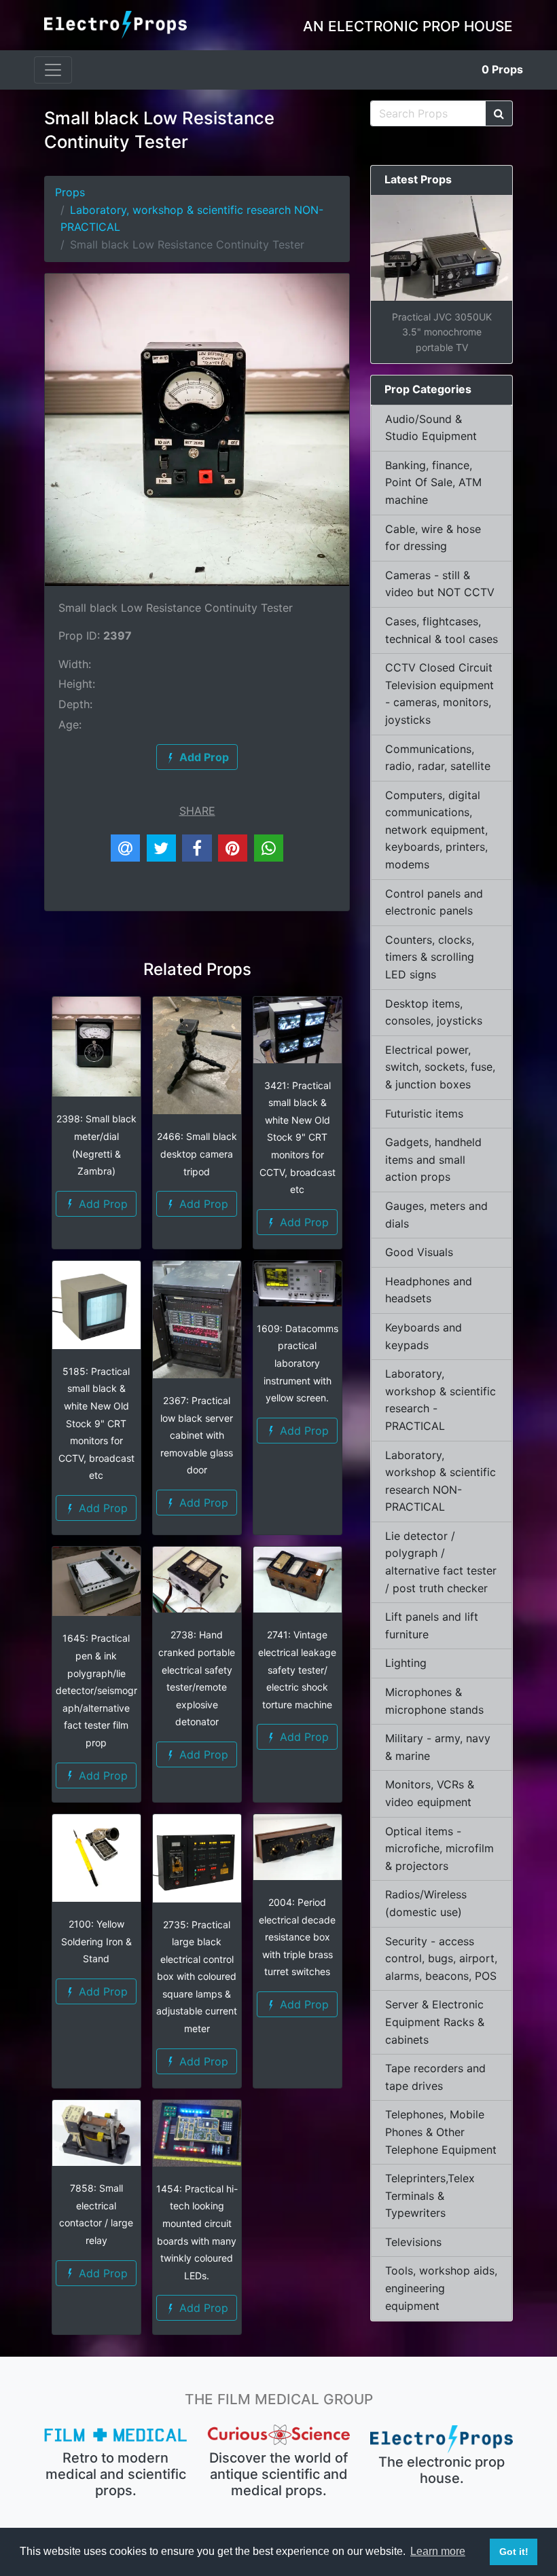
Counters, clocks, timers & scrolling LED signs (430, 957)
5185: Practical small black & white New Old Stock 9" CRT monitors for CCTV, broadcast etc (96, 1423)
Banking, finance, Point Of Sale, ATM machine (433, 482)
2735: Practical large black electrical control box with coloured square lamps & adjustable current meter (197, 1977)
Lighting (406, 1663)
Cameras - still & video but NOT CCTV (440, 584)
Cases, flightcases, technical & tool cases (442, 630)
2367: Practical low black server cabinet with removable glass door (197, 1435)
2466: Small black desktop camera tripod (197, 1154)
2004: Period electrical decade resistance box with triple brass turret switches (297, 1937)
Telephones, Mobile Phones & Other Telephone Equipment (441, 2132)
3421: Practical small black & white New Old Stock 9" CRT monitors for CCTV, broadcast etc (298, 1138)
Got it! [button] (514, 2552)
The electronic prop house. (442, 2470)
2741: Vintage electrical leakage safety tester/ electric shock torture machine (297, 1669)
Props (502, 69)
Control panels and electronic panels (434, 902)
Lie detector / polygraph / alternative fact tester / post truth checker (441, 1562)
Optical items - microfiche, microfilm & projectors (439, 1848)
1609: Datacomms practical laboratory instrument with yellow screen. (298, 1363)
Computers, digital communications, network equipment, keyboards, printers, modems (436, 830)
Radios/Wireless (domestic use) (426, 1903)
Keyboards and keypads (424, 1336)
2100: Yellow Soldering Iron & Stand (96, 1941)
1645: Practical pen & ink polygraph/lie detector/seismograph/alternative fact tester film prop (96, 1690)
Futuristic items (424, 1114)
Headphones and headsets (429, 1290)
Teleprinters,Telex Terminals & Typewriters (430, 2195)
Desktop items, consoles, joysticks (434, 1012)
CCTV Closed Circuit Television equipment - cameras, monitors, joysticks (439, 694)
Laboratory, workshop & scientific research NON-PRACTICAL (441, 1481)
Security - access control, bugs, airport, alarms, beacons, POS (441, 1958)
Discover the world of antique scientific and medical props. (278, 2474)
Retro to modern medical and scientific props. (116, 2474)
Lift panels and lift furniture (432, 1625)
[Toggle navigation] (53, 70)
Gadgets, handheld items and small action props (433, 1159)
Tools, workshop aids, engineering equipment (441, 2288)
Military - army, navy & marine (438, 1747)
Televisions (413, 2242)
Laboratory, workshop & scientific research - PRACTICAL (441, 1400)
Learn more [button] (438, 2551)
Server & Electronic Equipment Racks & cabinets (435, 2022)
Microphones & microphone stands (434, 1701)
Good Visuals (419, 1252)
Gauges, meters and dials (436, 1215)
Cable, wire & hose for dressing (433, 538)
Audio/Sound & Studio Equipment (431, 428)
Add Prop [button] (102, 1204)
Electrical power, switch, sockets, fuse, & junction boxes (440, 1067)
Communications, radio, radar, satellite (438, 758)
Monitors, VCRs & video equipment (430, 1793)
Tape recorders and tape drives (435, 2077)
